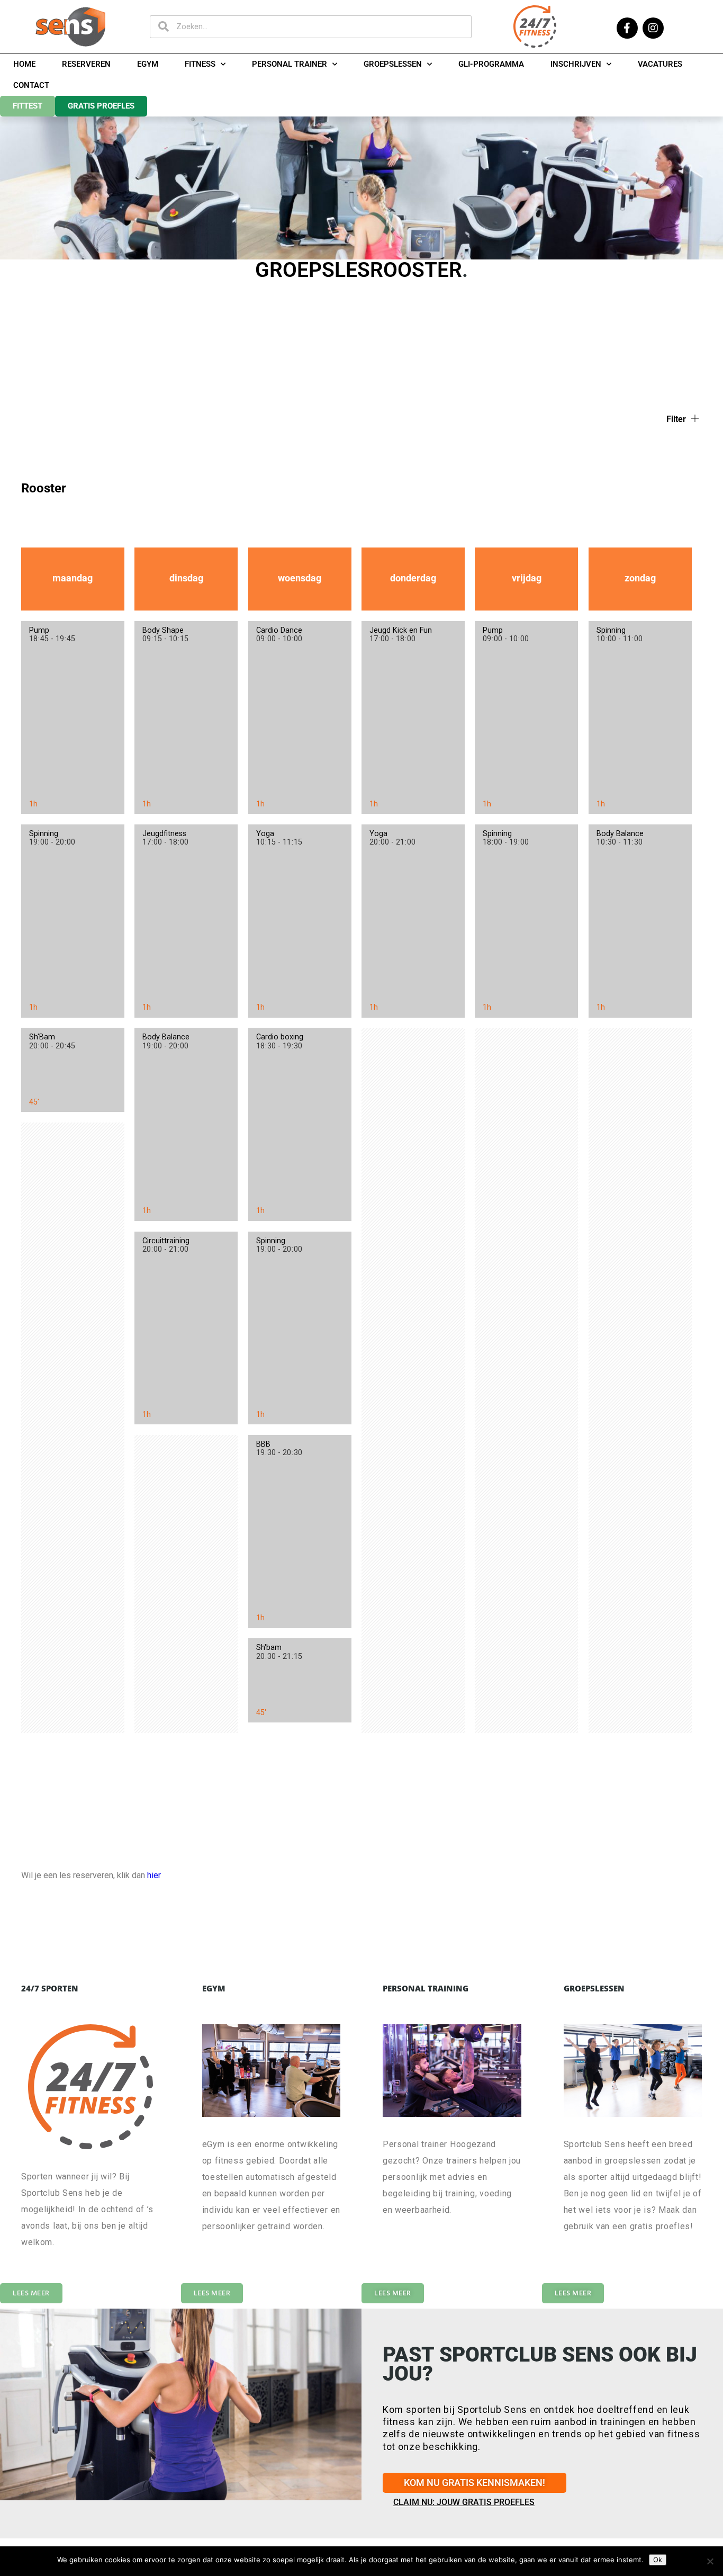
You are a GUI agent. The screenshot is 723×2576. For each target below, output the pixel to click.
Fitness (200, 64)
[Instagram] (653, 28)
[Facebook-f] (627, 28)
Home (24, 64)
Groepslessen (393, 64)
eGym (148, 64)
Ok (658, 2560)
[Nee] (710, 2561)
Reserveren (86, 64)
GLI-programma (491, 64)
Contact (31, 85)
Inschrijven (576, 64)
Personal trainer (290, 64)
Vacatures (660, 64)
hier (154, 1875)
